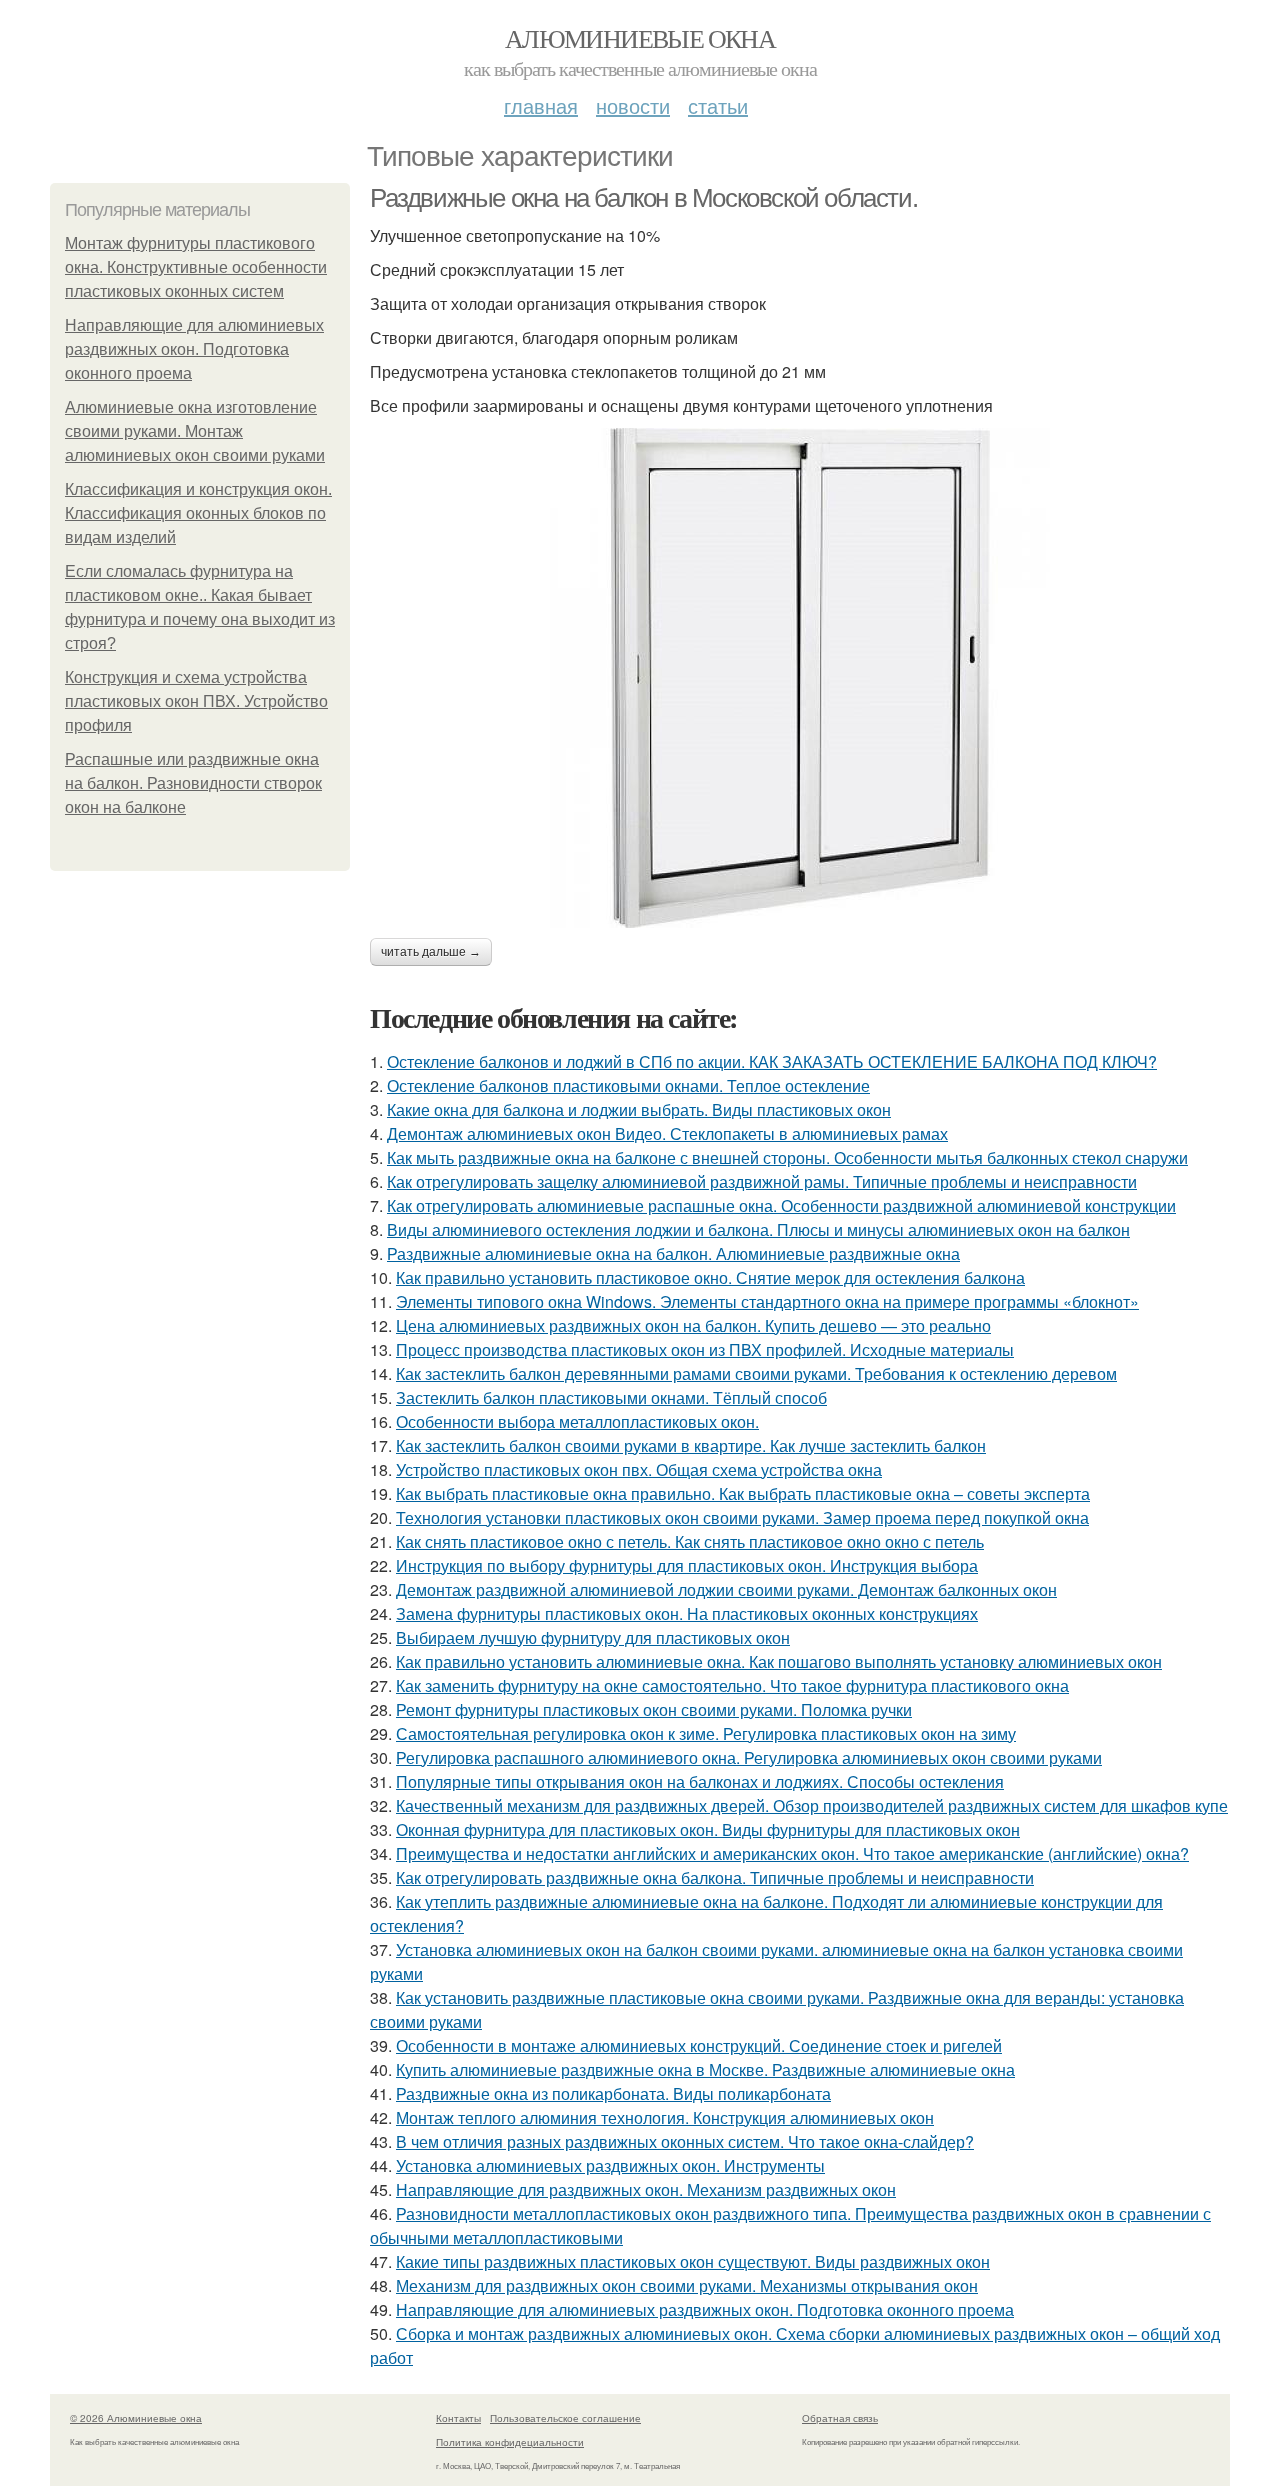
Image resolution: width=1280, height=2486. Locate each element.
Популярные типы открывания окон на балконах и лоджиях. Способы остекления (700, 1781)
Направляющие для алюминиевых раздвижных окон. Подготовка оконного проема (194, 349)
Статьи (718, 105)
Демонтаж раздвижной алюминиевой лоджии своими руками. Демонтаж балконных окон (726, 1589)
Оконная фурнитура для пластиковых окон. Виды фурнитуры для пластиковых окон (708, 1829)
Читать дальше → (431, 952)
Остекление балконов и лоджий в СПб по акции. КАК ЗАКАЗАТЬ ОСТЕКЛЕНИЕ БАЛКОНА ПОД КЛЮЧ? (772, 1061)
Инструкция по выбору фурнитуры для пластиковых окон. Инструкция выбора (687, 1565)
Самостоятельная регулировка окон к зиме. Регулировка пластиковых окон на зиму (706, 1733)
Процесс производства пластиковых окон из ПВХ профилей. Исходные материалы (705, 1349)
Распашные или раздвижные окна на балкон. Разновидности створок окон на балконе (193, 783)
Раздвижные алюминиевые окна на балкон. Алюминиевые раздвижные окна (673, 1253)
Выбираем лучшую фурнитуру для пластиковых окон (593, 1637)
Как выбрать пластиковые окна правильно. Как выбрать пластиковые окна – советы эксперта (743, 1493)
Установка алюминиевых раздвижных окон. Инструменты (610, 2165)
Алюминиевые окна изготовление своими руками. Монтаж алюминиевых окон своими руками (195, 431)
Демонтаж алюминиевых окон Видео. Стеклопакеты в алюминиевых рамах (667, 1133)
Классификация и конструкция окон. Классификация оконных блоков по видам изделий (198, 513)
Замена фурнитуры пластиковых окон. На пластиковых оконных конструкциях (687, 1613)
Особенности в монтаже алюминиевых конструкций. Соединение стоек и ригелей (699, 2045)
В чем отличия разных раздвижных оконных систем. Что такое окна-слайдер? (685, 2141)
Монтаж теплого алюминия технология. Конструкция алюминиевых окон (665, 2117)
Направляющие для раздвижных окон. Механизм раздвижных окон (646, 2189)
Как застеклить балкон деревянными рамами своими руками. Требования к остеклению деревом (756, 1373)
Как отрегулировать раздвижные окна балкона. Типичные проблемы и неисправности (715, 1877)
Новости (633, 105)
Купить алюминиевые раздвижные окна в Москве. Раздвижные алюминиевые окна (705, 2069)
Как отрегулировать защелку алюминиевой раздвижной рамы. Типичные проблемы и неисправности (762, 1181)
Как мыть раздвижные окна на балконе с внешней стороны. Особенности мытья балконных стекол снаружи (787, 1157)
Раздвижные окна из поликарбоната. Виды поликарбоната (613, 2093)
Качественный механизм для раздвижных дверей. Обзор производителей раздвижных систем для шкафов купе (812, 1805)
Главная (541, 105)
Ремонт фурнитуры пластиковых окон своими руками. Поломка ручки (654, 1709)
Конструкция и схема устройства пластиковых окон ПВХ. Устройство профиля (196, 701)
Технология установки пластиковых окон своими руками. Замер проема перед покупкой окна (742, 1517)
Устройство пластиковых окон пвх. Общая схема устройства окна (639, 1469)
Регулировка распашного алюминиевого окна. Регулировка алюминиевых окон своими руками (749, 1757)
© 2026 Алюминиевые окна (136, 2418)
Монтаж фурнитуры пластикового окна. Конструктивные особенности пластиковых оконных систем (196, 267)
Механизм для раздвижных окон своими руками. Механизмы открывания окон (687, 2285)
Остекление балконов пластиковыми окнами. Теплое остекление (628, 1085)
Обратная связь (840, 2418)
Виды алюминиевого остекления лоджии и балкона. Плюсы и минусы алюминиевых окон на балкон (758, 1229)
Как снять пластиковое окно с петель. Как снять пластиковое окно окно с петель (690, 1541)
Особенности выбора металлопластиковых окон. (577, 1421)
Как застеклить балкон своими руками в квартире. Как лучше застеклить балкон (691, 1445)
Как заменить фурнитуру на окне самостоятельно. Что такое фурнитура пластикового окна (732, 1685)
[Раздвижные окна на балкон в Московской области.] (800, 678)
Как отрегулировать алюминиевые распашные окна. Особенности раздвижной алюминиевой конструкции (781, 1205)
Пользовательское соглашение (565, 2418)
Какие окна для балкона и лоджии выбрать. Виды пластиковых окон (639, 1109)
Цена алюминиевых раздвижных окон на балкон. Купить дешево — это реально (693, 1325)
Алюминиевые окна (640, 38)
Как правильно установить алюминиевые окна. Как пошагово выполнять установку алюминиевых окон (779, 1661)
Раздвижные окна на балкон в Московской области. (643, 198)
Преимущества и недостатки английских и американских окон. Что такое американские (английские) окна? (792, 1853)
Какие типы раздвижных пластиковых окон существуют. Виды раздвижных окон (693, 2261)
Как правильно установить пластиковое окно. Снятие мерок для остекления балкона (710, 1277)
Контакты (458, 2418)
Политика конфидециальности (510, 2442)
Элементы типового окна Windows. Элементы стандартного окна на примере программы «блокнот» (767, 1301)
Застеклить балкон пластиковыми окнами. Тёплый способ (611, 1397)
